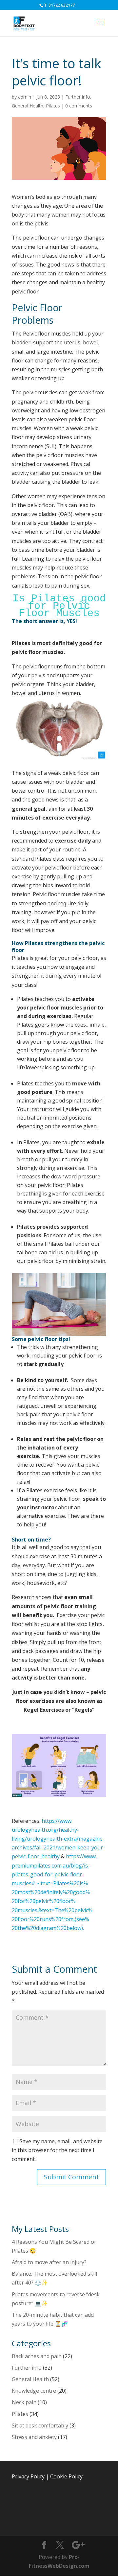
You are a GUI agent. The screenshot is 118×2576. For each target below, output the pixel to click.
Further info (78, 97)
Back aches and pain (37, 2356)
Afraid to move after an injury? (49, 2262)
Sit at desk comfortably (40, 2425)
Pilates (53, 106)
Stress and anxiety (34, 2437)
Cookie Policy (66, 2476)
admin (25, 97)
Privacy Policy (28, 2476)
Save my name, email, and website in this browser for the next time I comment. (57, 2150)
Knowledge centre (34, 2391)
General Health (28, 106)
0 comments (79, 106)
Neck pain (24, 2402)
